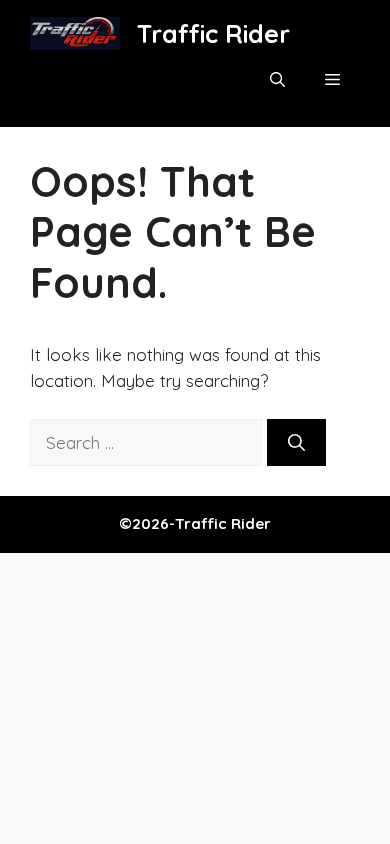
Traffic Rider (213, 33)
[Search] (296, 443)
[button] (277, 80)
